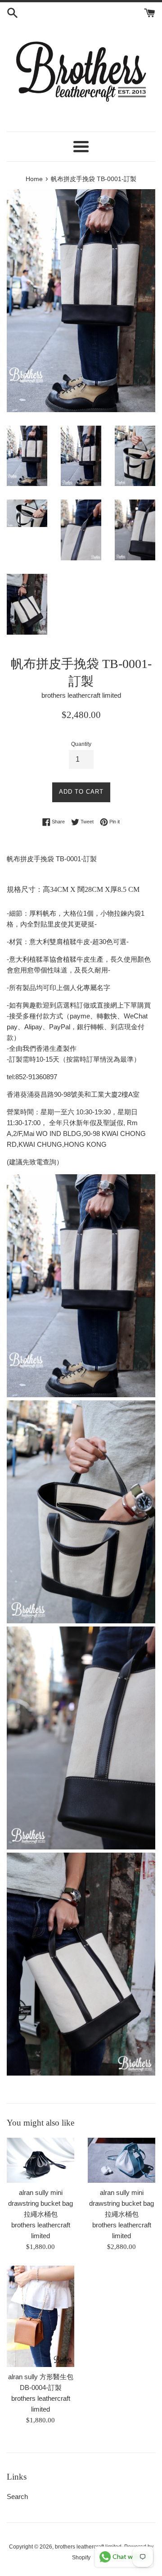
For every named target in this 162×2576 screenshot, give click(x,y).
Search (17, 2496)
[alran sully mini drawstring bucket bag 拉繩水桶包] (40, 2160)
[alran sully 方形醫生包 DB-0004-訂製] (40, 2316)
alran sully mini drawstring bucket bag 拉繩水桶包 (40, 2203)
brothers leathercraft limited (88, 2547)
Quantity (81, 744)
